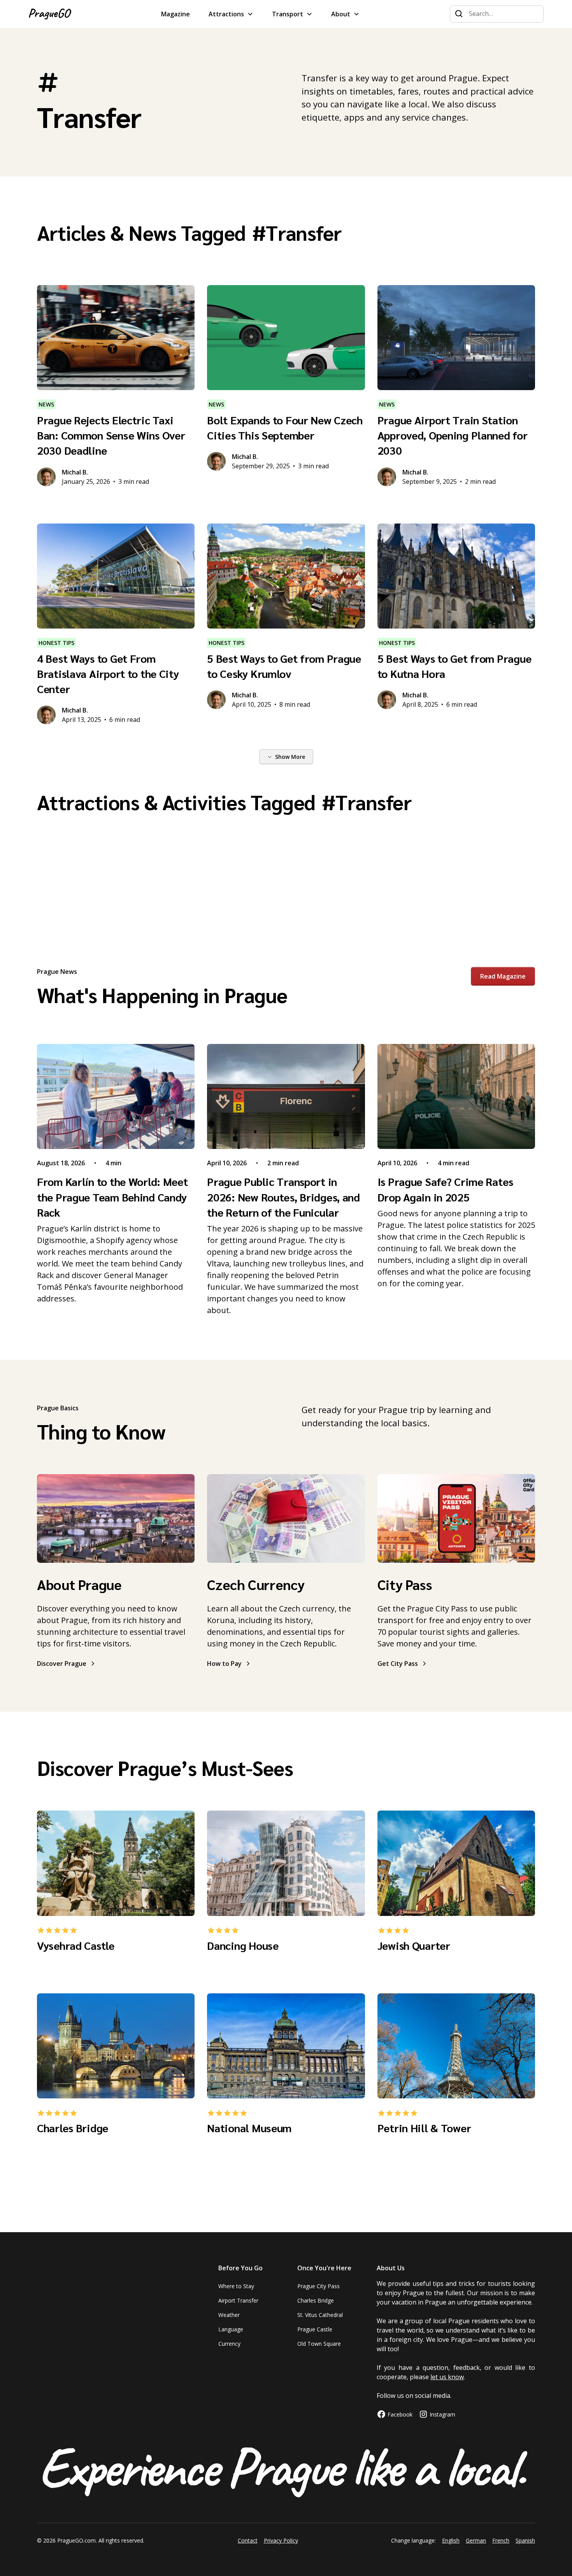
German (476, 2540)
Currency (229, 2344)
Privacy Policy (281, 2540)
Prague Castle (315, 2329)
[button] (231, 14)
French (501, 2540)
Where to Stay (236, 2286)
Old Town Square (319, 2344)
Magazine (175, 14)
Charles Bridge (316, 2300)
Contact (248, 2540)
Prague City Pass (318, 2286)
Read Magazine (503, 976)
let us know (447, 2377)
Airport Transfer (238, 2300)
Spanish (525, 2540)
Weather (229, 2315)
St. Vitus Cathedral (320, 2315)
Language (231, 2329)
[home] (50, 14)
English (451, 2540)
